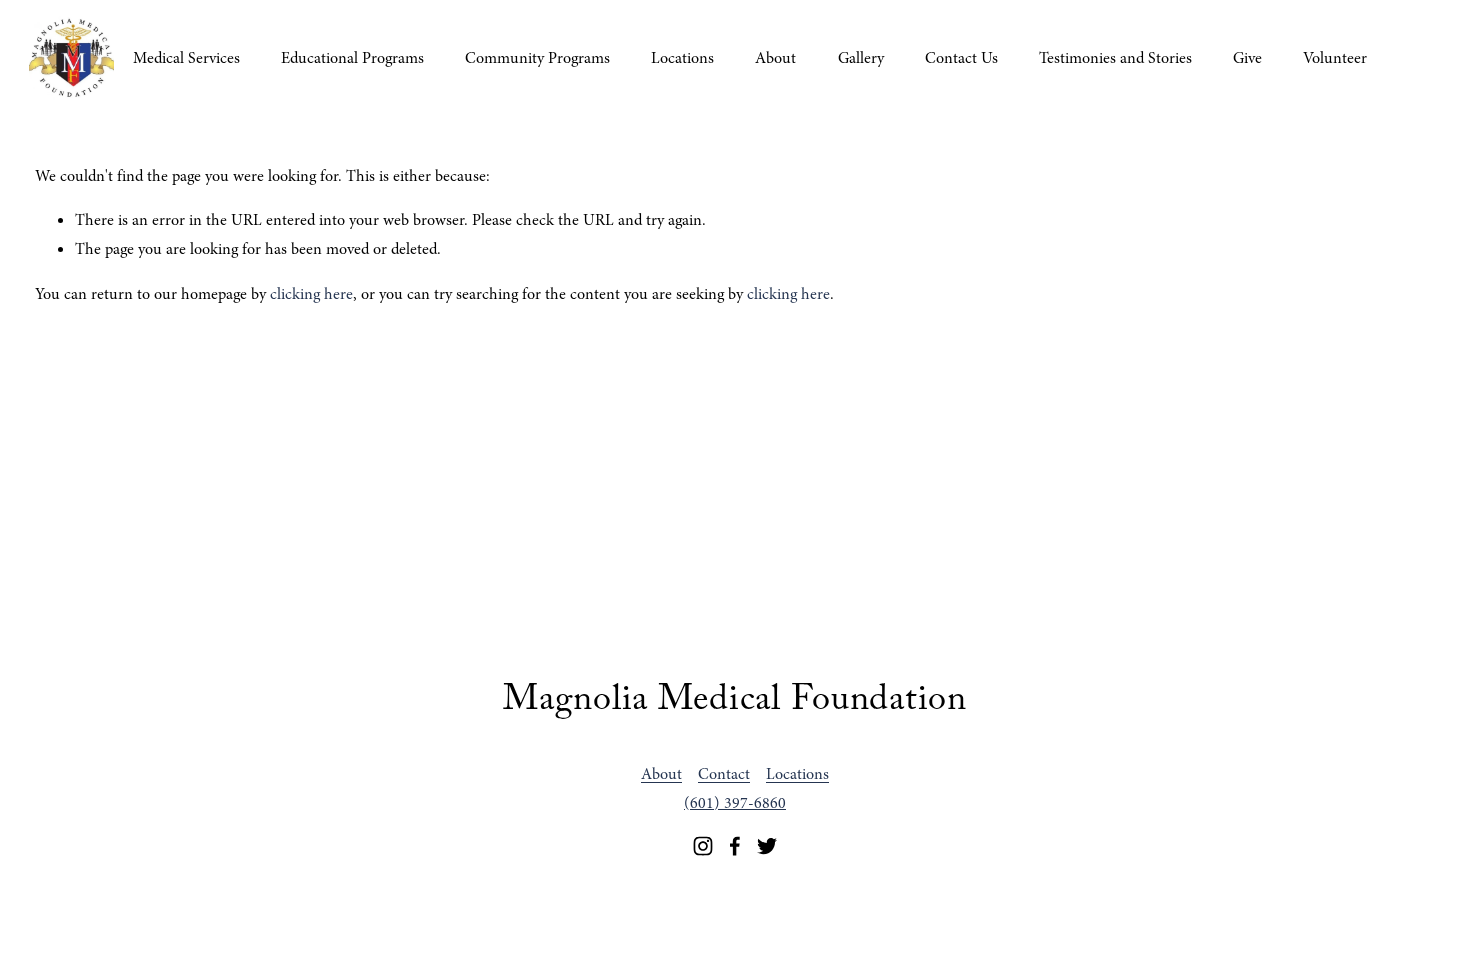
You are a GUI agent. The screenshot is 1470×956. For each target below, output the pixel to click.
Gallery (861, 58)
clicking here (311, 294)
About (775, 58)
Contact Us (961, 58)
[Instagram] (703, 846)
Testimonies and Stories (1115, 58)
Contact (724, 774)
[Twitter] (767, 846)
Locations (682, 58)
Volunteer (1335, 58)
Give (1247, 58)
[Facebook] (735, 846)
